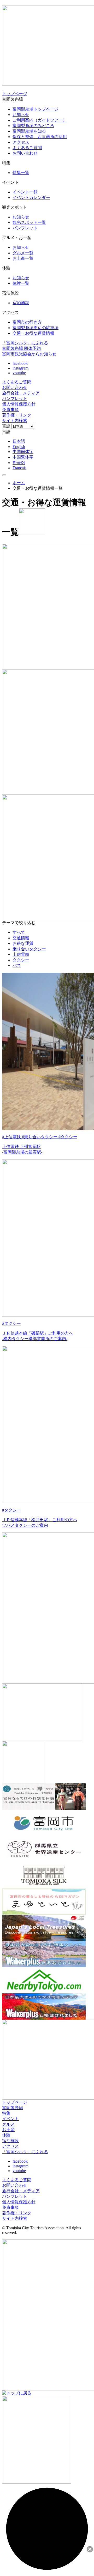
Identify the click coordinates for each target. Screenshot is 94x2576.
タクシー (21, 960)
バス (17, 965)
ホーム (19, 483)
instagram (20, 368)
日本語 (19, 441)
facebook (20, 363)
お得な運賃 (23, 943)
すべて (19, 932)
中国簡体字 (23, 452)
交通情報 (21, 938)
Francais (19, 468)
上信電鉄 (21, 954)
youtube (19, 373)
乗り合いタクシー (29, 949)
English (19, 447)
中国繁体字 (23, 457)
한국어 (19, 463)
